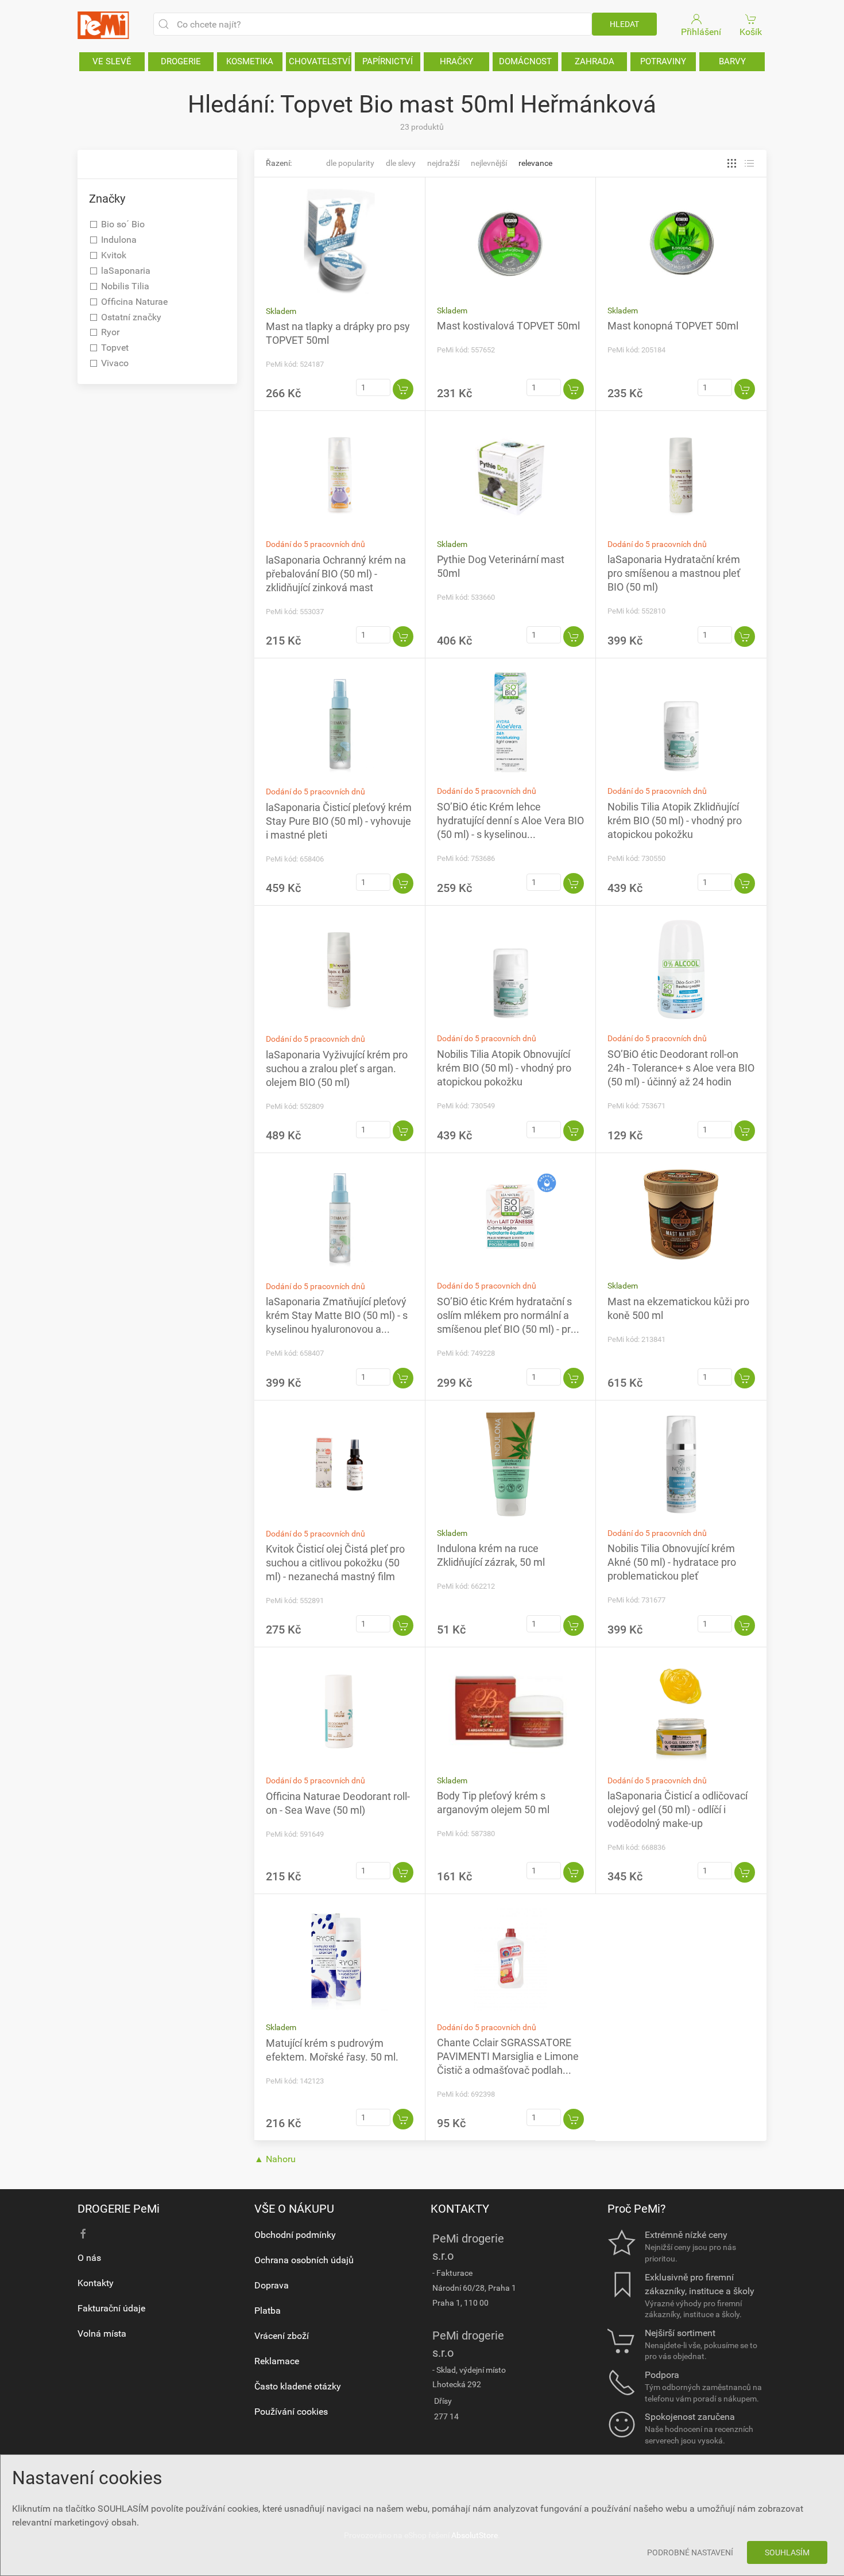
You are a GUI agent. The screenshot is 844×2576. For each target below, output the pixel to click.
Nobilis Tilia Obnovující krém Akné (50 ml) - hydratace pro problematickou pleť (672, 1562)
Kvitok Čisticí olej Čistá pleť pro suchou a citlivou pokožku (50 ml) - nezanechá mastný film (335, 1563)
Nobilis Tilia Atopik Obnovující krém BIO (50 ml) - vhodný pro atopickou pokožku (504, 1068)
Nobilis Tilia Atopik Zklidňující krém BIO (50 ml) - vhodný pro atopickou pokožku (675, 820)
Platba (268, 2311)
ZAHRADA (595, 61)
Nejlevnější (489, 163)
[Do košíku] (403, 389)
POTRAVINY (663, 61)
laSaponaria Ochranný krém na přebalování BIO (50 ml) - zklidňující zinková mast (336, 574)
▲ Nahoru (275, 2159)
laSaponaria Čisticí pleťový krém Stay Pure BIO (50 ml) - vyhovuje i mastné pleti (339, 821)
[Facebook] (83, 2234)
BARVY (732, 61)
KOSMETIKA (250, 61)
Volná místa (102, 2333)
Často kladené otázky (298, 2386)
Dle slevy (401, 163)
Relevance (535, 163)
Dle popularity (350, 163)
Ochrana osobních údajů (304, 2260)
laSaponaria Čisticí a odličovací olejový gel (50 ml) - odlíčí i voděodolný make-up (677, 1809)
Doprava (272, 2285)
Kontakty (96, 2283)
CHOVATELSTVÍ (320, 61)
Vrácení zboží (282, 2336)
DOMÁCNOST (525, 61)
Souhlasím (787, 2552)
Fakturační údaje (111, 2308)
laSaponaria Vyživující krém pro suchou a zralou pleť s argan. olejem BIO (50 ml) (337, 1068)
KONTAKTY (460, 2209)
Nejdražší (443, 163)
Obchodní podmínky (295, 2235)
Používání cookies (291, 2412)
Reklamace (277, 2361)
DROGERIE (181, 61)
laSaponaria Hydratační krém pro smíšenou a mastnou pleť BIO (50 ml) (674, 573)
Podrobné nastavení (690, 2552)
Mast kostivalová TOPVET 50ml (508, 326)
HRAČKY (456, 61)
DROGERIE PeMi (119, 2209)
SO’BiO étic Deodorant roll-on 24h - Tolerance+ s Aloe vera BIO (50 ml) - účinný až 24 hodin (681, 1068)
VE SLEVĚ (112, 61)
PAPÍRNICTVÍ (388, 61)
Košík (751, 32)
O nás (89, 2258)
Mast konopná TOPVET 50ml (673, 326)
